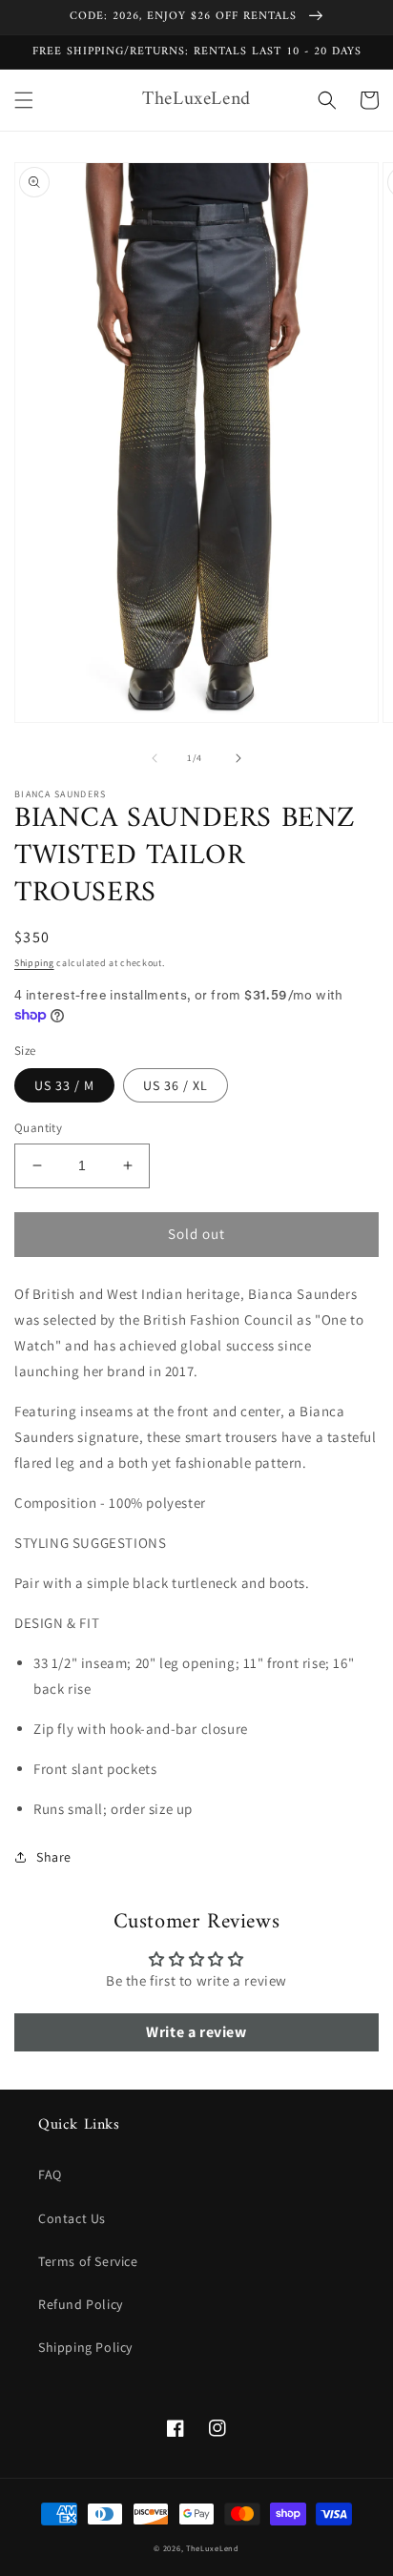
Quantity (38, 1128)
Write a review (196, 2032)
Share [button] (54, 1857)
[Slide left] (155, 758)
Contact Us (72, 2218)
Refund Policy (81, 2304)
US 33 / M (64, 1085)
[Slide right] (238, 758)
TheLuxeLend (213, 2548)
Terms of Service (88, 2261)
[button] (24, 100)
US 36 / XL (176, 1085)
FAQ (50, 2174)
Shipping (34, 963)
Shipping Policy (85, 2347)
